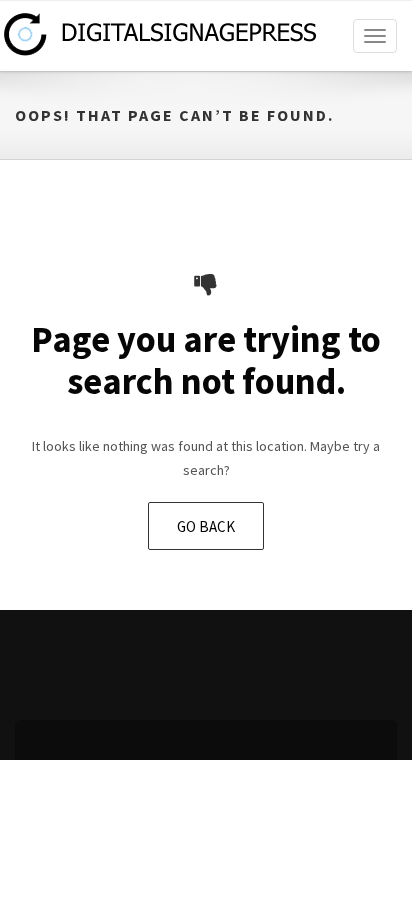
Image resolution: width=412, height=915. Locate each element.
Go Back (206, 526)
